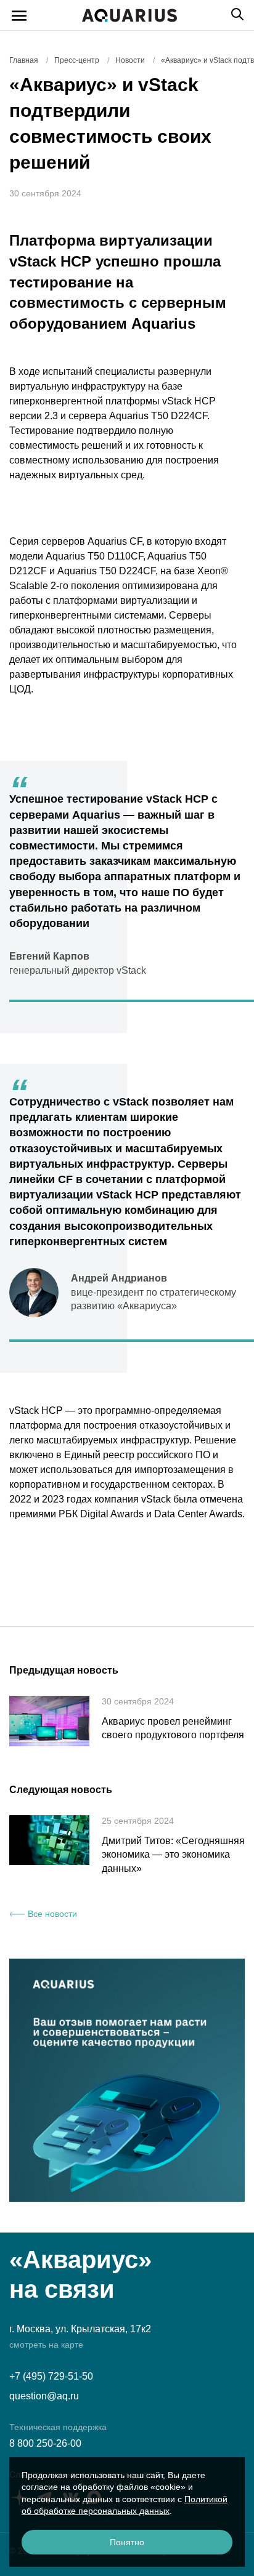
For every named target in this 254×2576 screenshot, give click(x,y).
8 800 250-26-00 (45, 2443)
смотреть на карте (46, 2345)
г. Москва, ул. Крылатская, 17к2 (80, 2329)
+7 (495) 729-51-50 (51, 2376)
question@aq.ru (44, 2396)
